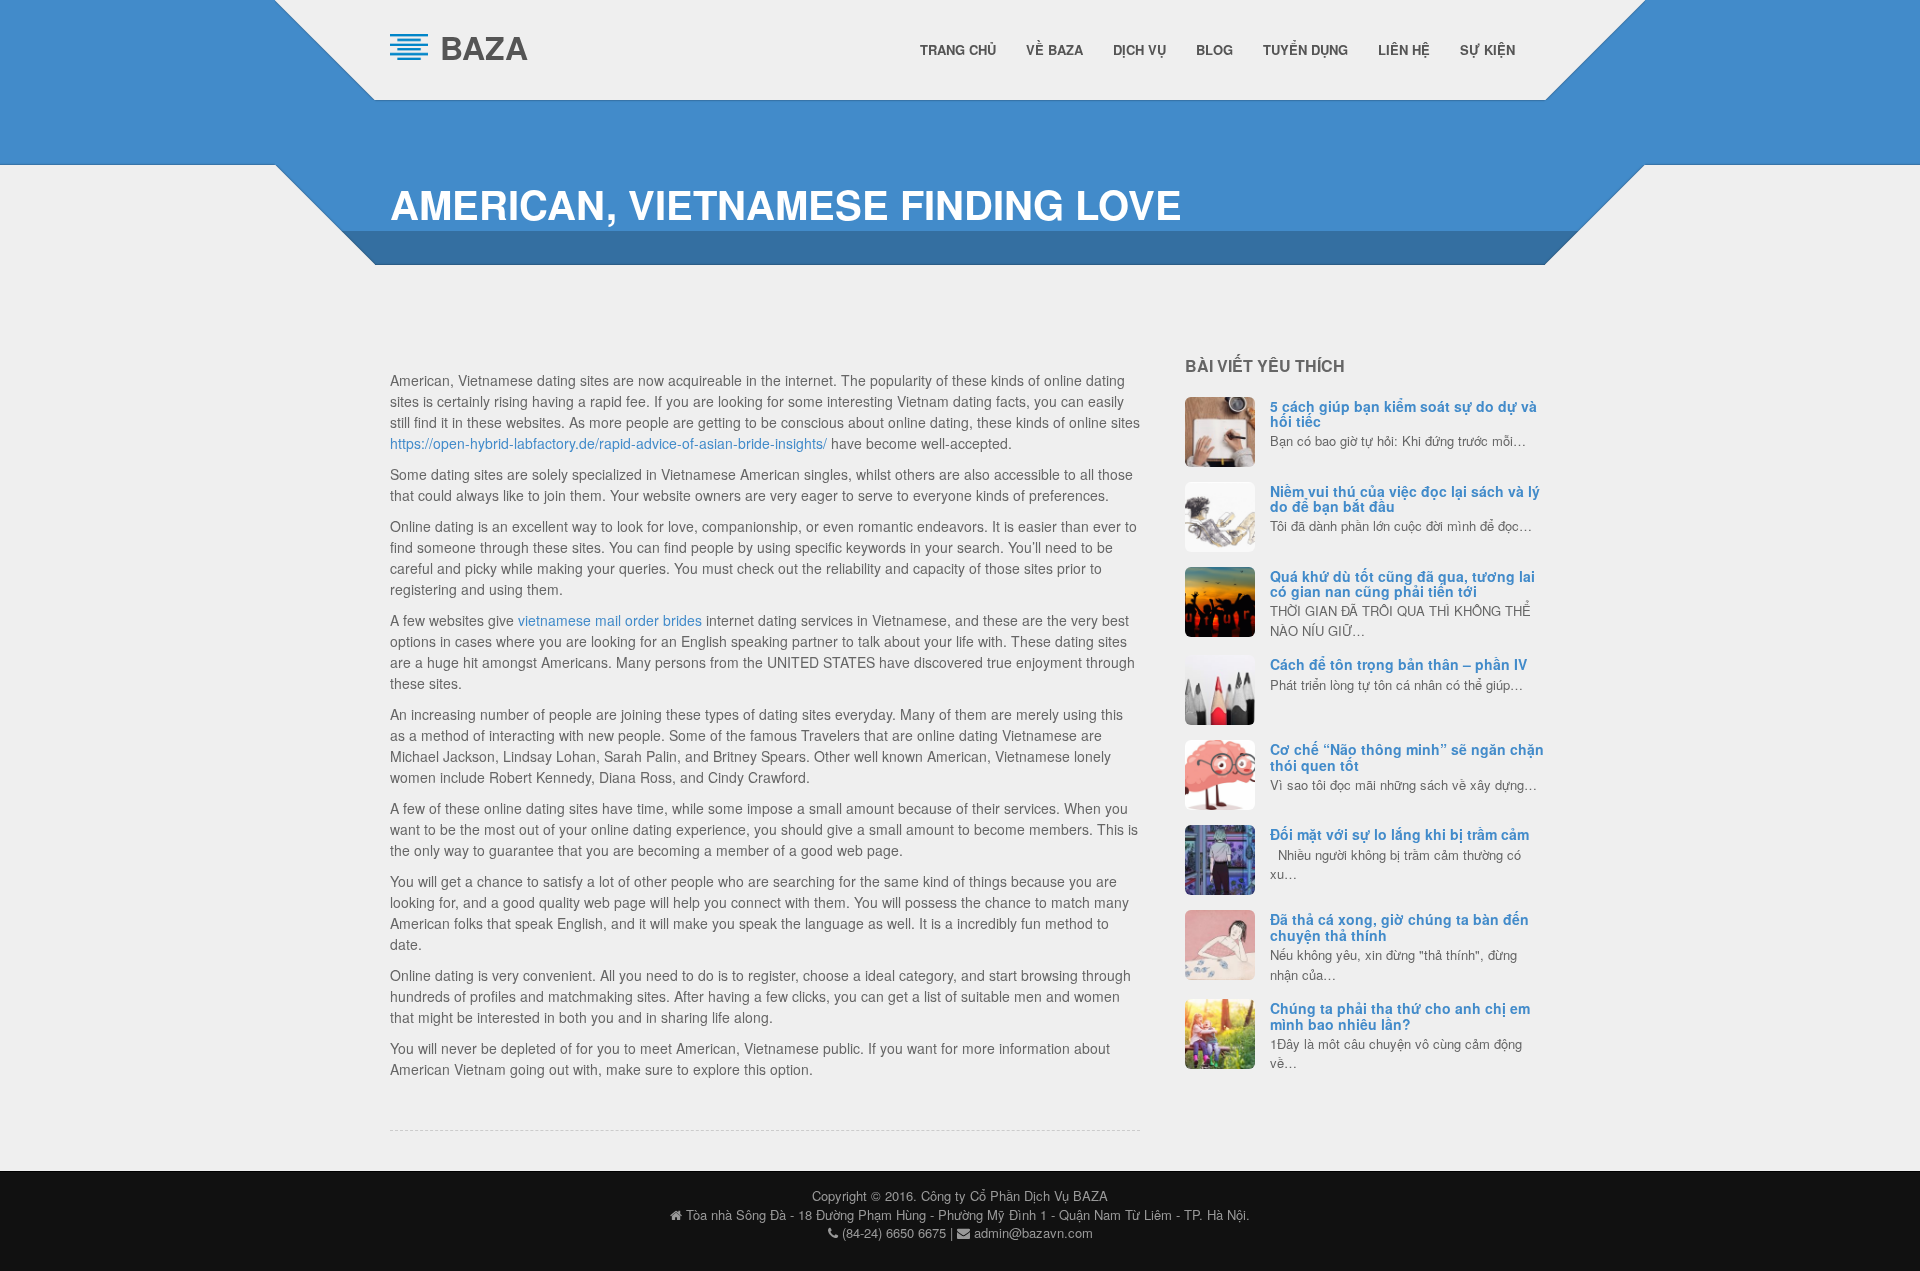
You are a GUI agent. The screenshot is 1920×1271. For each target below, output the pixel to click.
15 (1220, 942)
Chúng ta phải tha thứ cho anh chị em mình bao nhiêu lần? (1400, 1015)
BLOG (1214, 49)
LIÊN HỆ (1404, 49)
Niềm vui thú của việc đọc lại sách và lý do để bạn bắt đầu (1405, 498)
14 (1220, 429)
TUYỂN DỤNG (1305, 49)
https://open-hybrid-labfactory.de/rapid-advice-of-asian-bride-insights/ (608, 443)
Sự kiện (1487, 49)
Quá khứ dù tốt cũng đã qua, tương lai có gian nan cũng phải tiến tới (1402, 583)
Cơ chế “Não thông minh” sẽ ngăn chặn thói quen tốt (1407, 756)
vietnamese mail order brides (610, 620)
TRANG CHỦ (958, 49)
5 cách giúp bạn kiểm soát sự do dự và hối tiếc (1403, 413)
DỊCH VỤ (1139, 49)
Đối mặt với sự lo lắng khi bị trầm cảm (1399, 834)
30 (1220, 599)
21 (1220, 514)
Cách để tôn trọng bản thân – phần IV (1398, 664)
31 (1220, 772)
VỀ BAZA (1054, 49)
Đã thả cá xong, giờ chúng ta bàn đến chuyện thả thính (1399, 926)
